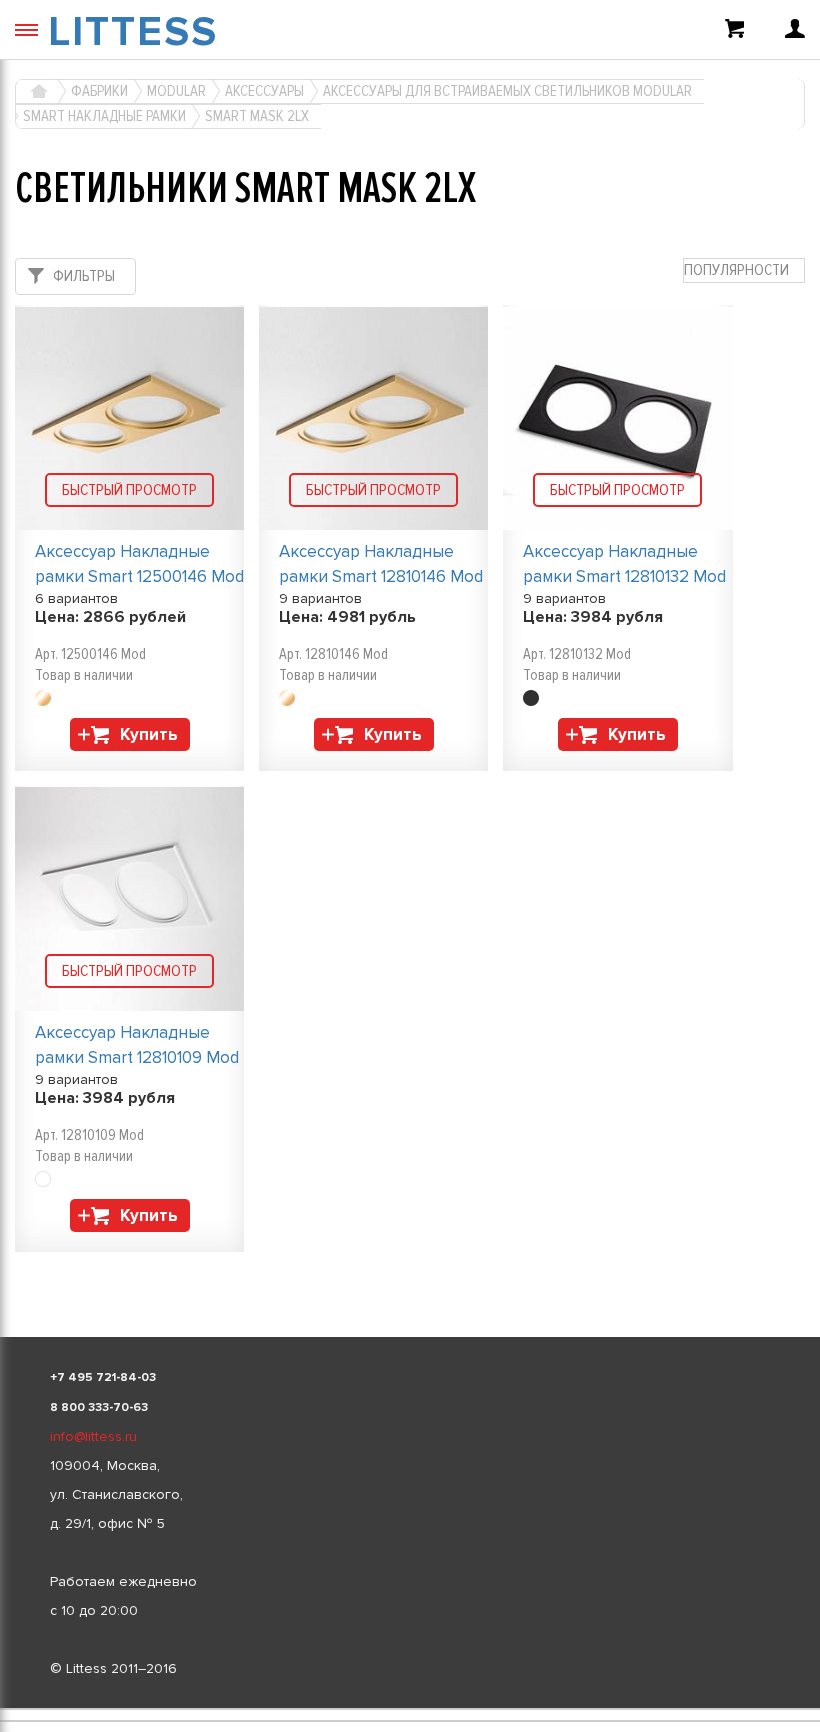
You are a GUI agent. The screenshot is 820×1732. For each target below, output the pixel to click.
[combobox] (744, 270)
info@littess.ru (93, 1436)
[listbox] (410, 1709)
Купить (149, 734)
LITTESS (133, 32)
